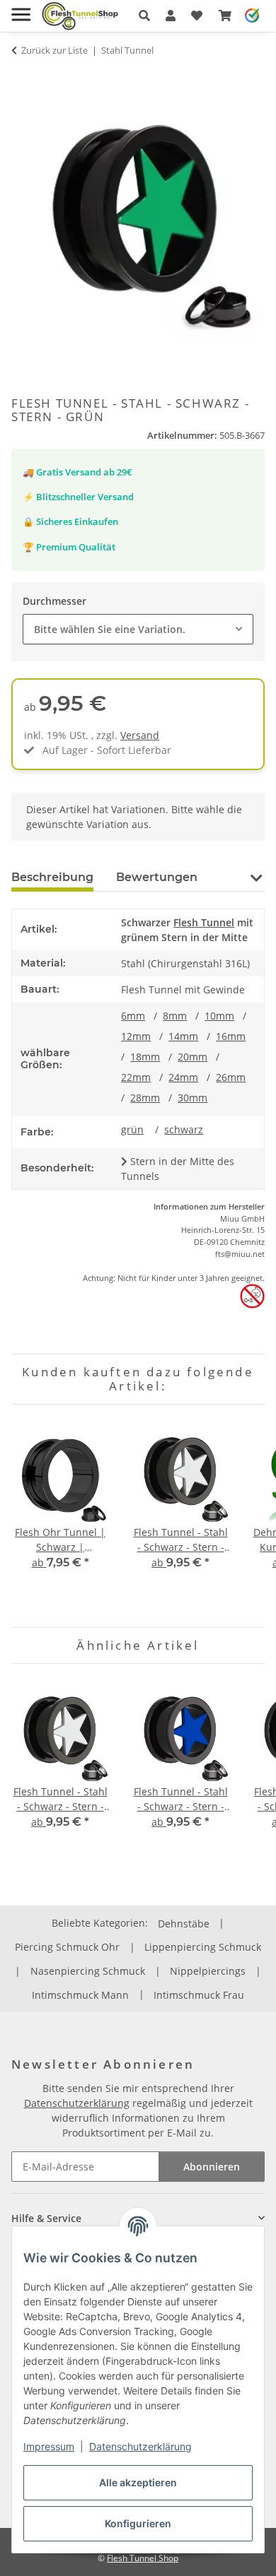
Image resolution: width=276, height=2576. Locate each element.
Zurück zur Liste (54, 50)
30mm (192, 1098)
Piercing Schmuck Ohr (67, 1947)
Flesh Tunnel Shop (143, 2558)
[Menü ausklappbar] (21, 9)
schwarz (184, 1129)
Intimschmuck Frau (199, 1995)
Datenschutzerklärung (140, 2446)
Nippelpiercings (208, 1971)
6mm (133, 1016)
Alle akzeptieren (138, 2482)
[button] (144, 16)
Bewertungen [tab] (157, 877)
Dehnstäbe (184, 1924)
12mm (136, 1036)
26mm (231, 1077)
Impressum (49, 2446)
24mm (183, 1077)
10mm (219, 1016)
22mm (136, 1077)
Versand (140, 735)
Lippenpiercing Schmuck (203, 1947)
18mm (145, 1057)
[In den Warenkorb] (23, 78)
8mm (175, 1016)
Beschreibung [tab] (52, 877)
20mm (192, 1057)
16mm (231, 1036)
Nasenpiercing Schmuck (88, 1971)
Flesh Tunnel (204, 922)
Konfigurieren (138, 2523)
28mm (145, 1098)
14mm (183, 1036)
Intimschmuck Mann (80, 1995)
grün (132, 1129)
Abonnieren (212, 2167)
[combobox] (138, 629)
